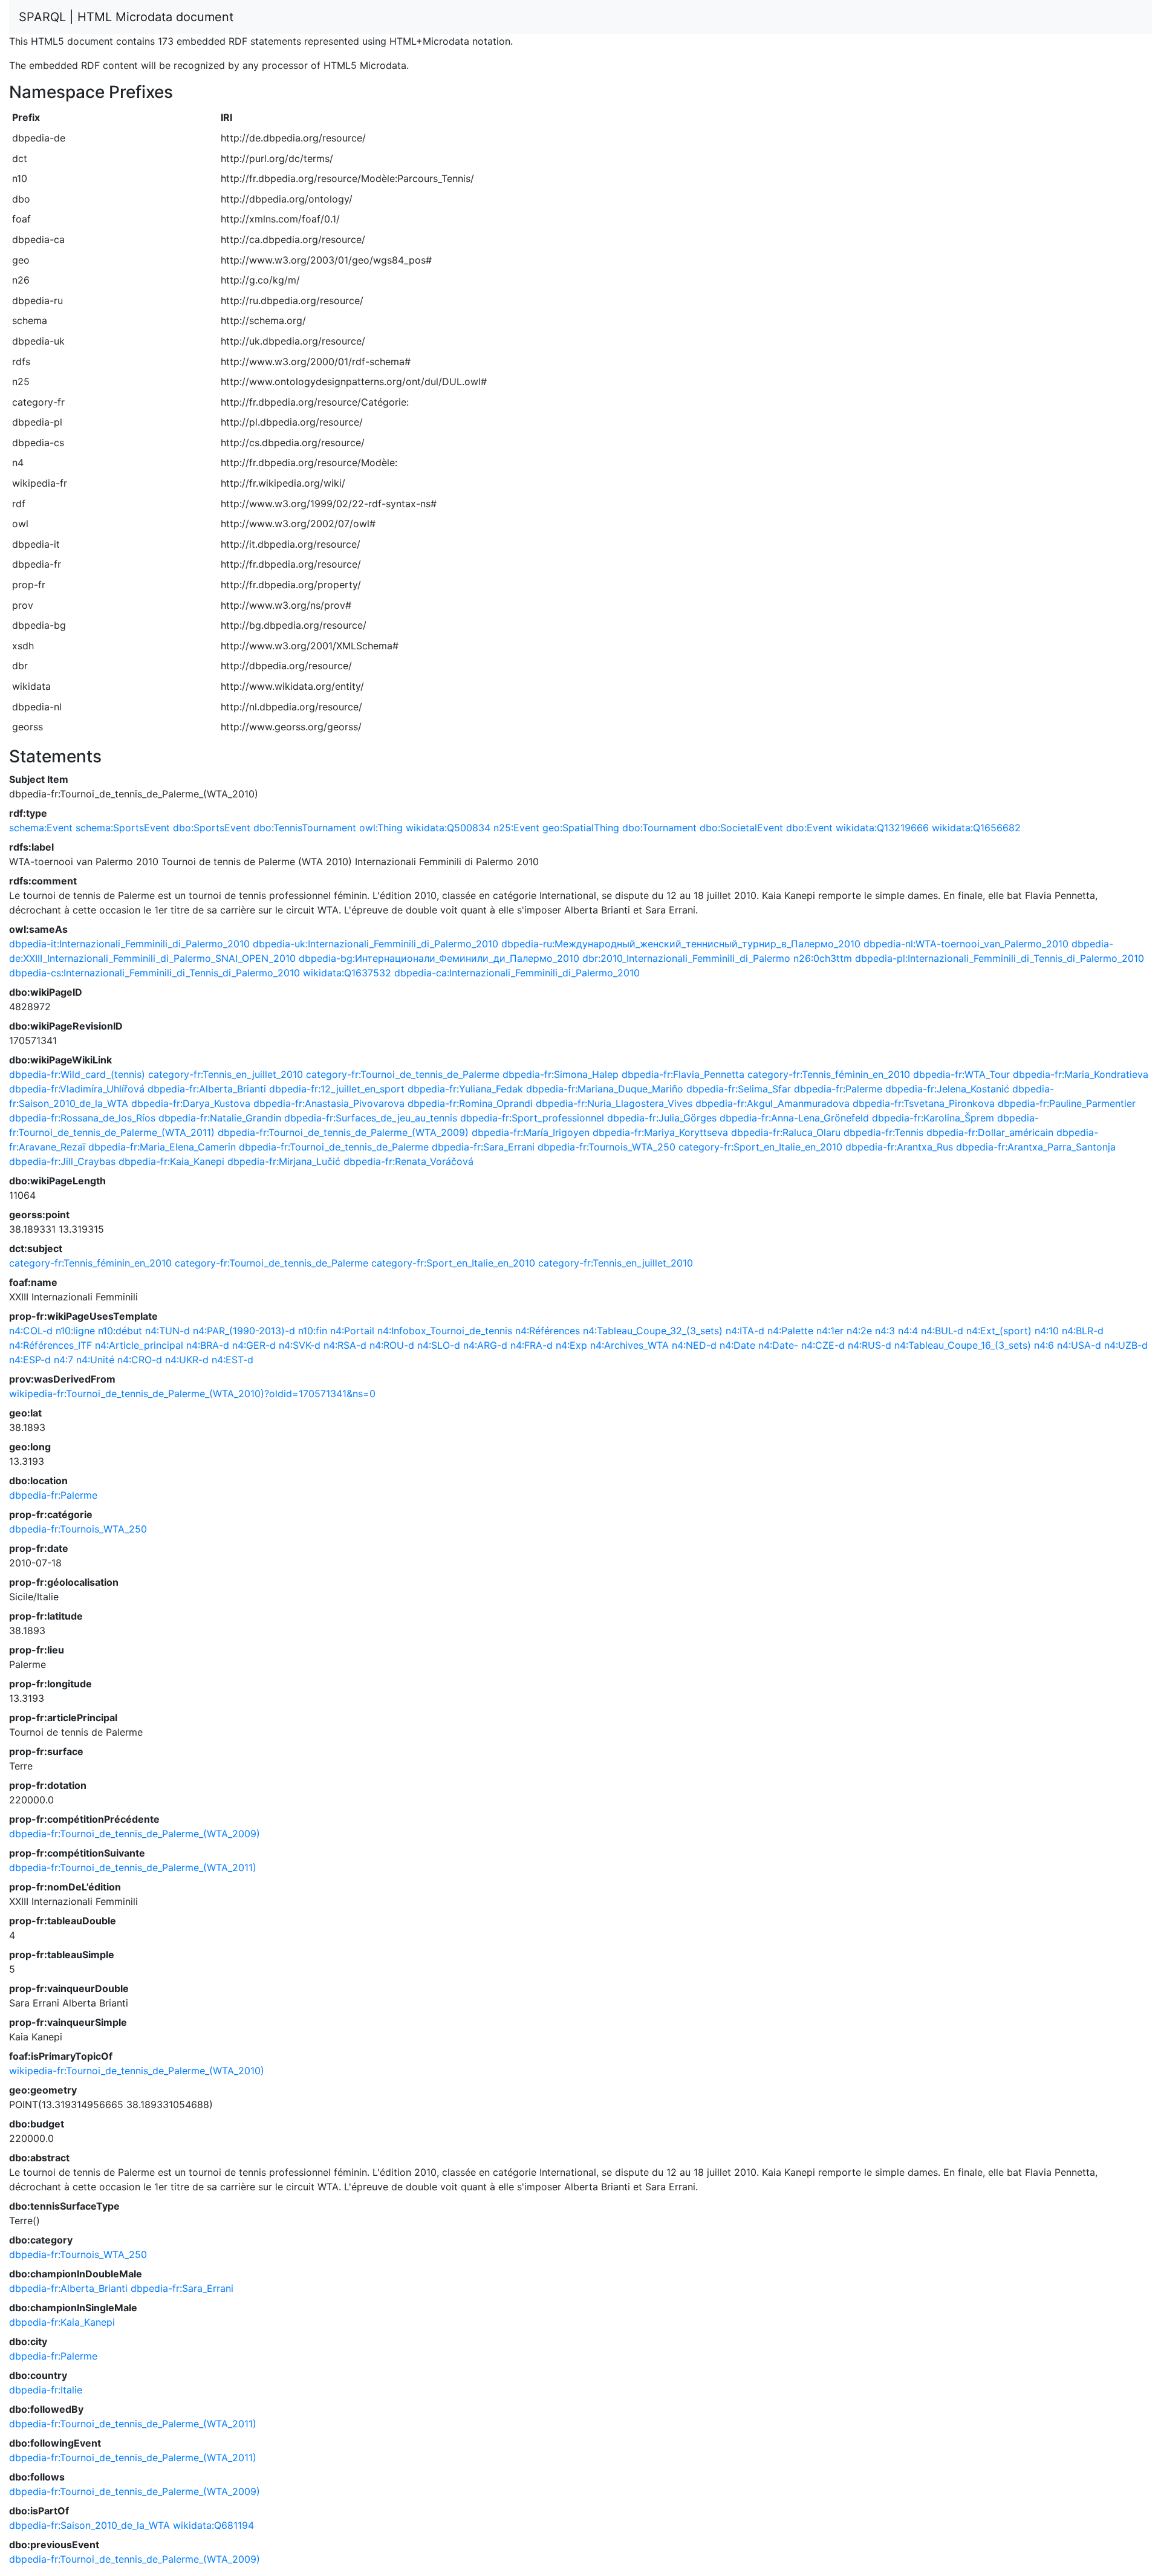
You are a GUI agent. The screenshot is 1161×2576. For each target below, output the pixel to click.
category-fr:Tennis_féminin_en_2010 (829, 1074)
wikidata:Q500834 (448, 828)
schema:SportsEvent (123, 828)
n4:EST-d (233, 1360)
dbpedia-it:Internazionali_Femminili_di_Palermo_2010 (129, 944)
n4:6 (1044, 1345)
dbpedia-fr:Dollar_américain (990, 1132)
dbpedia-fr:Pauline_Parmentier (1067, 1103)
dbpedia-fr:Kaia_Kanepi (171, 1161)
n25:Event (516, 828)
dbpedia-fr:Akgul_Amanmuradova (772, 1103)
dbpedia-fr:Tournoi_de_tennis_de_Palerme (334, 1147)
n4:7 (63, 1360)
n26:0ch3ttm (823, 958)
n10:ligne (75, 1331)
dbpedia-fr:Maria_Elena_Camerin (162, 1147)
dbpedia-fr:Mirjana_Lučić (284, 1161)
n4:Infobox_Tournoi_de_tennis (445, 1331)
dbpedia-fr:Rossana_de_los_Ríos (82, 1118)
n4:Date (737, 1345)
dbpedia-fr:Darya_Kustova (191, 1103)
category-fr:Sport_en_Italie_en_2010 (760, 1147)
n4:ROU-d (392, 1345)
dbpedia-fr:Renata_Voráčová (408, 1161)
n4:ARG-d (485, 1345)
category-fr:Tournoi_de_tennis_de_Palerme (403, 1074)
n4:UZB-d (1126, 1345)
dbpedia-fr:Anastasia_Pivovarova (329, 1103)
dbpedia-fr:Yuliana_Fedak (465, 1089)
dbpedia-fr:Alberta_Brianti (207, 1089)
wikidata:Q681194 (213, 2525)
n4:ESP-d (30, 1360)
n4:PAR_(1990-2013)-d (244, 1331)
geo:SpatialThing (581, 828)
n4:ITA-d (745, 1331)
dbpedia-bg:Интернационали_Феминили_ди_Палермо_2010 (439, 958)
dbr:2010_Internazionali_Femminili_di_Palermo (686, 958)
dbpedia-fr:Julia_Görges (662, 1118)
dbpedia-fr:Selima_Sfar (739, 1089)
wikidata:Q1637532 (347, 973)
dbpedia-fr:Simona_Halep (561, 1074)
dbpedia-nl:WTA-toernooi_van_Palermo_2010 (966, 944)
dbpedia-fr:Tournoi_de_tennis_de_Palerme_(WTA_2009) (343, 1132)
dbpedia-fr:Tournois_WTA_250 (607, 1147)
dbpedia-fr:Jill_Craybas (62, 1161)
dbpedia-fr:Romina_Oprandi (470, 1103)
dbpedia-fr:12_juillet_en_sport (337, 1089)
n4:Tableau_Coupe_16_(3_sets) (963, 1345)
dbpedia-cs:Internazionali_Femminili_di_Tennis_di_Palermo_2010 (154, 973)
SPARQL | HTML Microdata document (126, 17)
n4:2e (859, 1331)
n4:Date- (778, 1345)
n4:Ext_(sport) (999, 1331)
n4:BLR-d (1083, 1331)
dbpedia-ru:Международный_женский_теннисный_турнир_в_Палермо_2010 (681, 944)
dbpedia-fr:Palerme (838, 1089)
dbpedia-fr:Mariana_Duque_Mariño (605, 1089)
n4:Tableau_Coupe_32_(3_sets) (653, 1331)
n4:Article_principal (139, 1345)
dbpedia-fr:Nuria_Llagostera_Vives (614, 1103)
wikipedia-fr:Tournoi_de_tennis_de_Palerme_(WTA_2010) (137, 2071)
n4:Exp (571, 1345)
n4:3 (885, 1331)
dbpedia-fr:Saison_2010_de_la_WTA (89, 2525)
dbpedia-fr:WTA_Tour (961, 1074)
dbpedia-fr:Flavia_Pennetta (683, 1074)
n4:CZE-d (823, 1345)
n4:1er (830, 1331)
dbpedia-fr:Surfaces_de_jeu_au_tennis (371, 1118)
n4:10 (1047, 1331)
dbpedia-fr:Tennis (883, 1132)
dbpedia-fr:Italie (46, 2390)
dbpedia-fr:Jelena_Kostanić (947, 1089)
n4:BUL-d (942, 1331)
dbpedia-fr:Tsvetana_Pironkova (924, 1103)
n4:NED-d (694, 1345)
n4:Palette (790, 1331)
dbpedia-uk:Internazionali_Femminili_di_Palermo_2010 (376, 944)
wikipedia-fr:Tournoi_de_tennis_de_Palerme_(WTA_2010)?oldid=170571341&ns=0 (192, 1393)
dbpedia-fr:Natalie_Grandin (220, 1118)
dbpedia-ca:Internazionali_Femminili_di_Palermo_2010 (517, 973)
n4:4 (908, 1331)
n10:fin (313, 1331)
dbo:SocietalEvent (741, 828)
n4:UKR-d (187, 1360)
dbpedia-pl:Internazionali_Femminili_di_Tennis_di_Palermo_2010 (1000, 958)
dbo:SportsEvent (212, 828)
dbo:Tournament (659, 828)
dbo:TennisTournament (305, 828)
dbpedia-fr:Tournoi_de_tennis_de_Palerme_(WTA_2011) (133, 1867)
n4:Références (548, 1331)
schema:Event (41, 828)
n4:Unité (95, 1360)
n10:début (120, 1331)
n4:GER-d (254, 1345)
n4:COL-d (31, 1331)
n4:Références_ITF (50, 1345)
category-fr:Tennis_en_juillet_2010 (226, 1074)
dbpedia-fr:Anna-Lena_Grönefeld (794, 1118)
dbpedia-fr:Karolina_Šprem (933, 1118)
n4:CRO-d (140, 1360)
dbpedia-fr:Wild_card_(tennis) (77, 1074)
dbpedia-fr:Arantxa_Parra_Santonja (1036, 1147)
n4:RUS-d (870, 1345)
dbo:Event (809, 828)
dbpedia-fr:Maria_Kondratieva (1081, 1074)
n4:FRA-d (532, 1345)
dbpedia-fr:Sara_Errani (483, 1147)
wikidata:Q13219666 (882, 828)
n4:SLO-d (439, 1345)
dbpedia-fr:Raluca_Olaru (786, 1132)
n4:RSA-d (345, 1345)
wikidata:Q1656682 (976, 828)
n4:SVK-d (300, 1345)
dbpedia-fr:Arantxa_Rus (899, 1147)
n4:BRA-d (208, 1345)
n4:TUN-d (167, 1331)
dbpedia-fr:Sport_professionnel (532, 1118)
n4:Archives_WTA (629, 1345)
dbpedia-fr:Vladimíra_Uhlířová (77, 1089)
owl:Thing (381, 828)
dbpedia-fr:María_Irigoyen (531, 1132)
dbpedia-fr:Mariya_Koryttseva (660, 1132)
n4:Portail (352, 1331)
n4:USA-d (1079, 1345)
